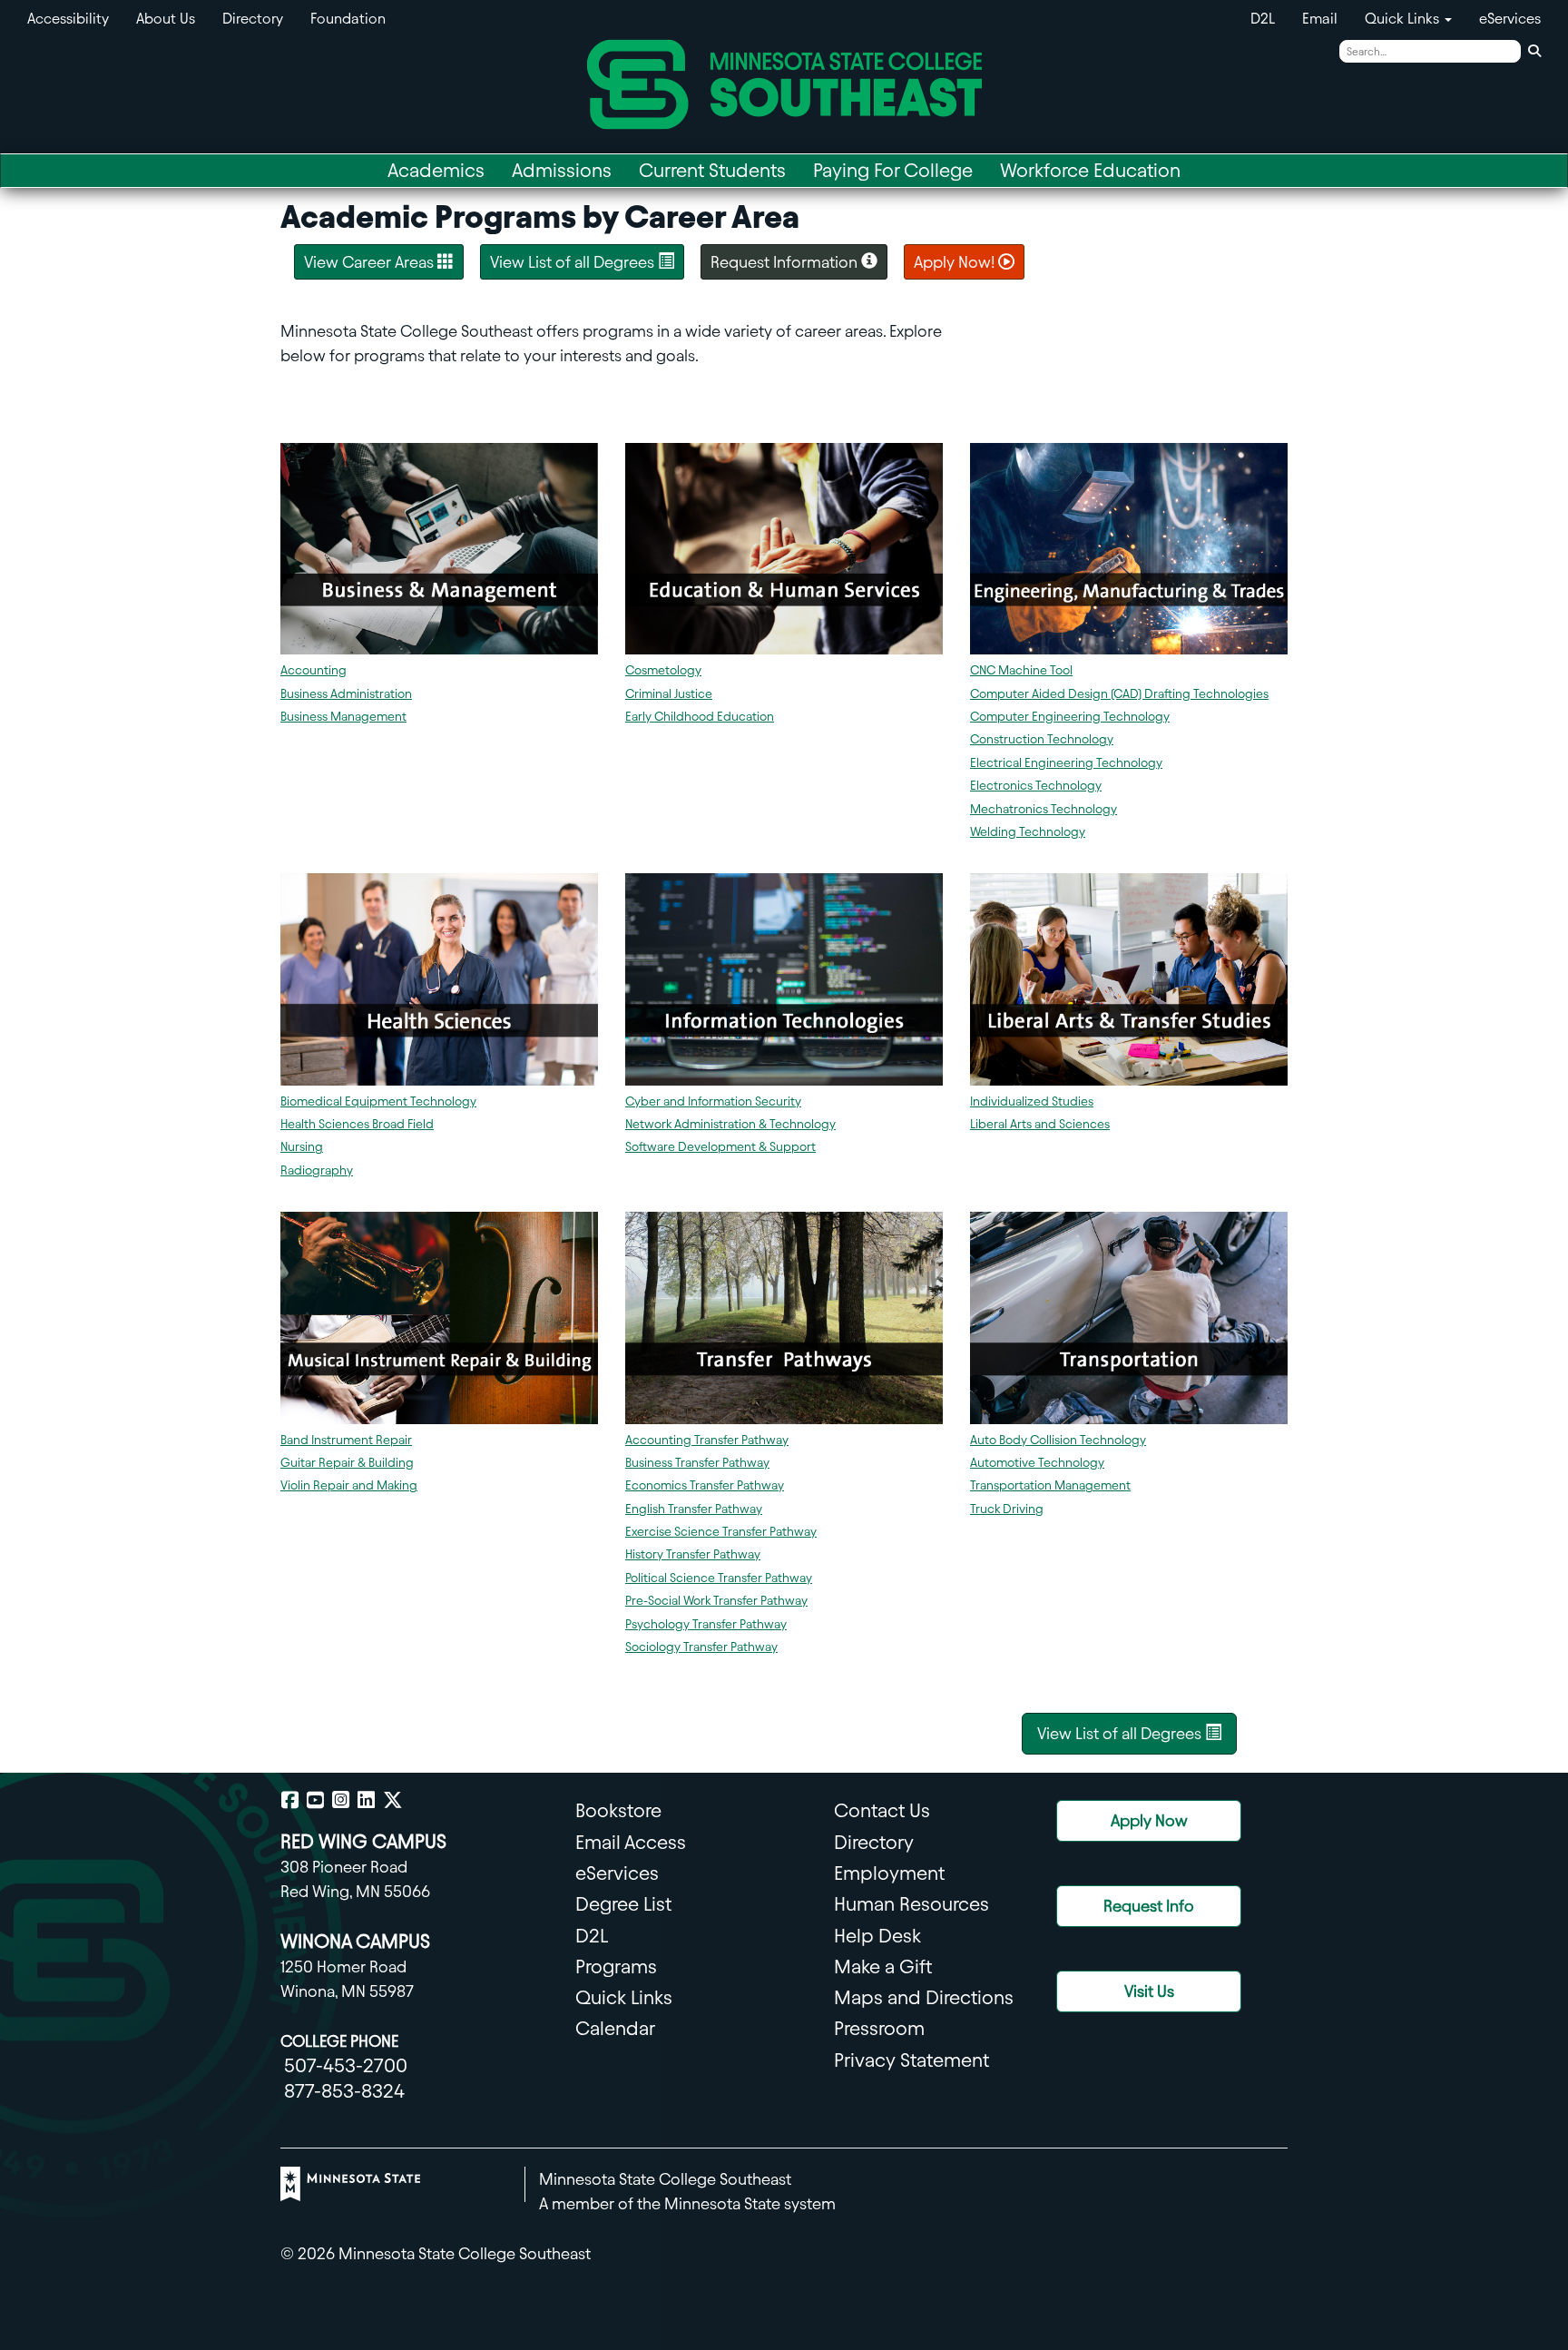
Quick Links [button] (1404, 19)
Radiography (317, 1170)
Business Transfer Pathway (697, 1463)
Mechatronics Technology (1044, 809)
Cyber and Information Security (713, 1101)
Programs (616, 1967)
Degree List (623, 1904)
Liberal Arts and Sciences (1040, 1124)
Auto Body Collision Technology (1058, 1440)
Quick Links (624, 1997)
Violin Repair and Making (349, 1485)
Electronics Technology (1036, 786)
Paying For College (893, 170)
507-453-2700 (346, 2065)
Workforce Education (1090, 170)
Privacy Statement (911, 2060)
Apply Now (1149, 1820)
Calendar (615, 2028)
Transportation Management (1050, 1485)
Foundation (348, 19)
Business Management (343, 717)
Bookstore (618, 1810)
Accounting (314, 670)
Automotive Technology (1037, 1463)
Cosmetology (663, 670)
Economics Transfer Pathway (705, 1485)
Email (1320, 19)
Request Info (1149, 1906)
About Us (166, 19)
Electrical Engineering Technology (1066, 763)
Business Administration (346, 694)
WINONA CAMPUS (355, 1941)
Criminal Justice (669, 694)
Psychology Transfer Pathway (706, 1624)
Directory (253, 19)
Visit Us (1149, 1991)
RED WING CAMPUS (363, 1841)
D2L (1263, 19)
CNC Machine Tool (1021, 670)
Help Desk (877, 1936)
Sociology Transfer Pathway (701, 1647)
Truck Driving (1007, 1509)
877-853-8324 (344, 2091)
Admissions (562, 170)
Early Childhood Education (700, 717)
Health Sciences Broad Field (357, 1124)
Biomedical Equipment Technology (378, 1101)
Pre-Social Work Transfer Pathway (716, 1601)
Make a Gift (883, 1967)
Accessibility (68, 19)
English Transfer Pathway (694, 1509)
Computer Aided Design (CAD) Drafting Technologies (1119, 694)
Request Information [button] (786, 262)
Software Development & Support (720, 1147)
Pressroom (879, 2028)
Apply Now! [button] (956, 262)
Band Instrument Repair (346, 1440)
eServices (1510, 19)
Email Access (631, 1842)
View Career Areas (371, 262)
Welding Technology (1028, 832)
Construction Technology (1042, 739)
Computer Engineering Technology (1070, 717)
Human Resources (911, 1904)
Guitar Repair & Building (347, 1463)
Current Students (712, 170)
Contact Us (882, 1810)
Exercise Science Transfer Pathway (721, 1532)
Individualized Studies (1032, 1101)
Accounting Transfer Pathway (707, 1440)
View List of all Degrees (574, 262)
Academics (436, 170)
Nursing (302, 1147)
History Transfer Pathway (693, 1554)
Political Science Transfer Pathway (719, 1578)
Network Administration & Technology (730, 1124)
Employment (889, 1873)
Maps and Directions (924, 1997)
